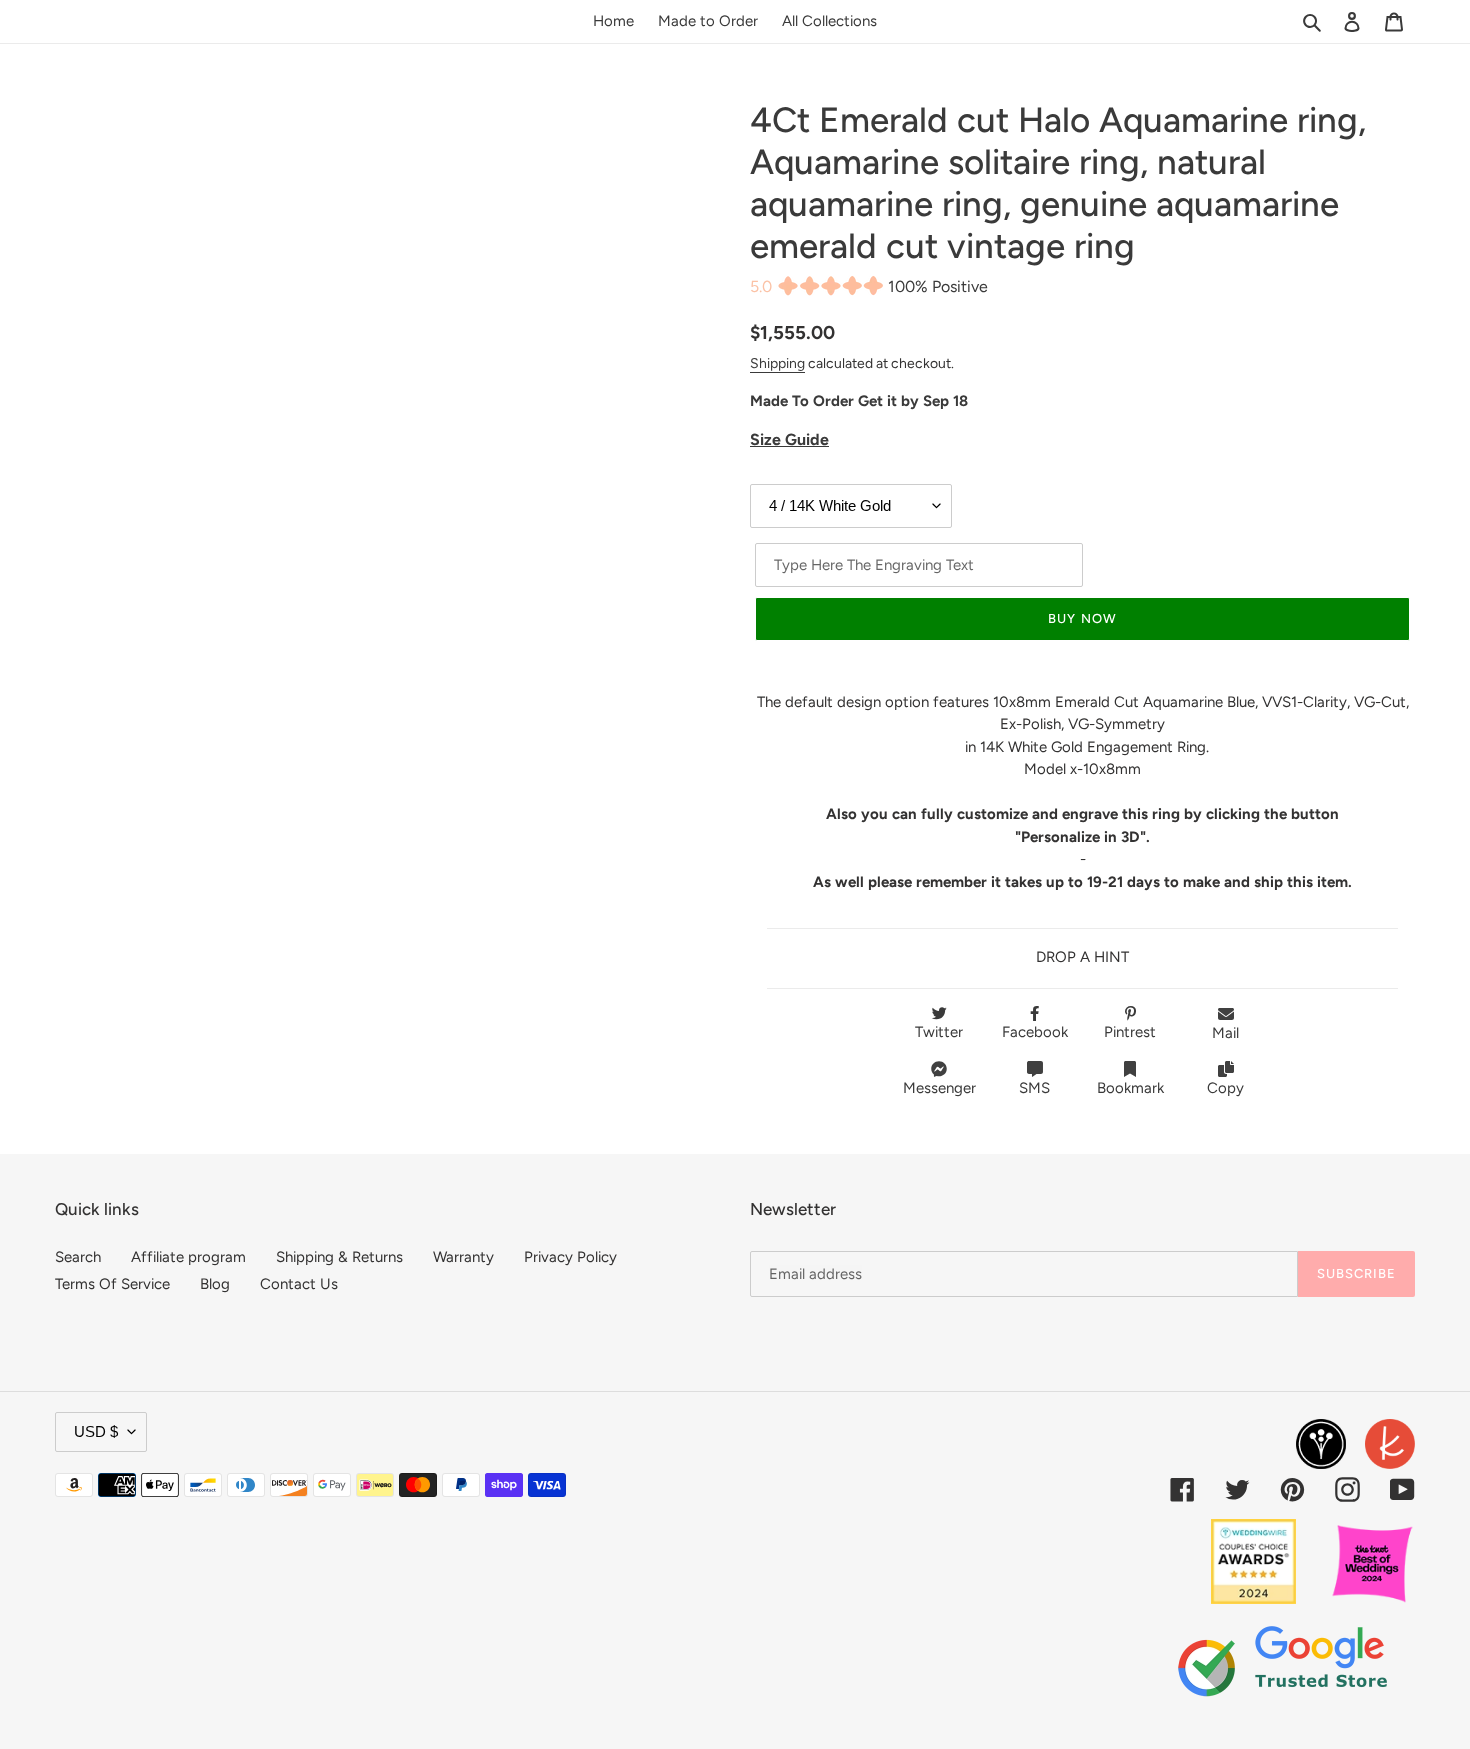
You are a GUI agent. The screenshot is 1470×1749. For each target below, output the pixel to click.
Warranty (463, 1257)
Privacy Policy (570, 1257)
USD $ (96, 1431)
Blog (215, 1284)
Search (78, 1257)
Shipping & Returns (339, 1257)
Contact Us (299, 1284)
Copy (1225, 1088)
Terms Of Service (112, 1284)
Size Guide (789, 439)
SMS (1034, 1088)
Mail (1225, 1033)
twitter (939, 1032)
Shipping (777, 363)
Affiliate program (188, 1257)
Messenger (939, 1088)
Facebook (1035, 1032)
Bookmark (1130, 1088)
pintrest (1130, 1032)
